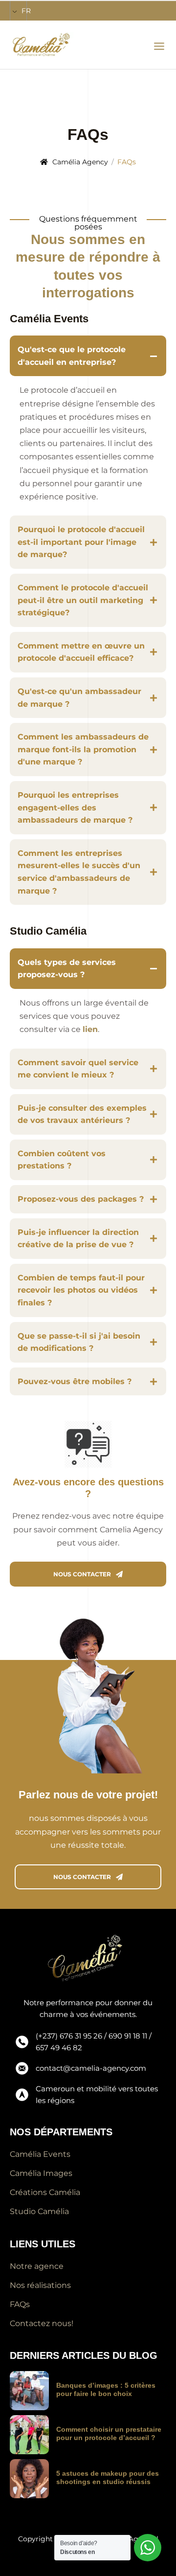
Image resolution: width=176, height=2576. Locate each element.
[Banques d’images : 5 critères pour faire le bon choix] (29, 2391)
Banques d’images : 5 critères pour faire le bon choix (106, 2389)
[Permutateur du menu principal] (159, 46)
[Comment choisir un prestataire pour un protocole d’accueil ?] (29, 2435)
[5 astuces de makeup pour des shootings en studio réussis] (29, 2479)
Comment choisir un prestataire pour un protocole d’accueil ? (109, 2433)
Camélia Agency (80, 162)
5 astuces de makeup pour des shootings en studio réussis (108, 2477)
